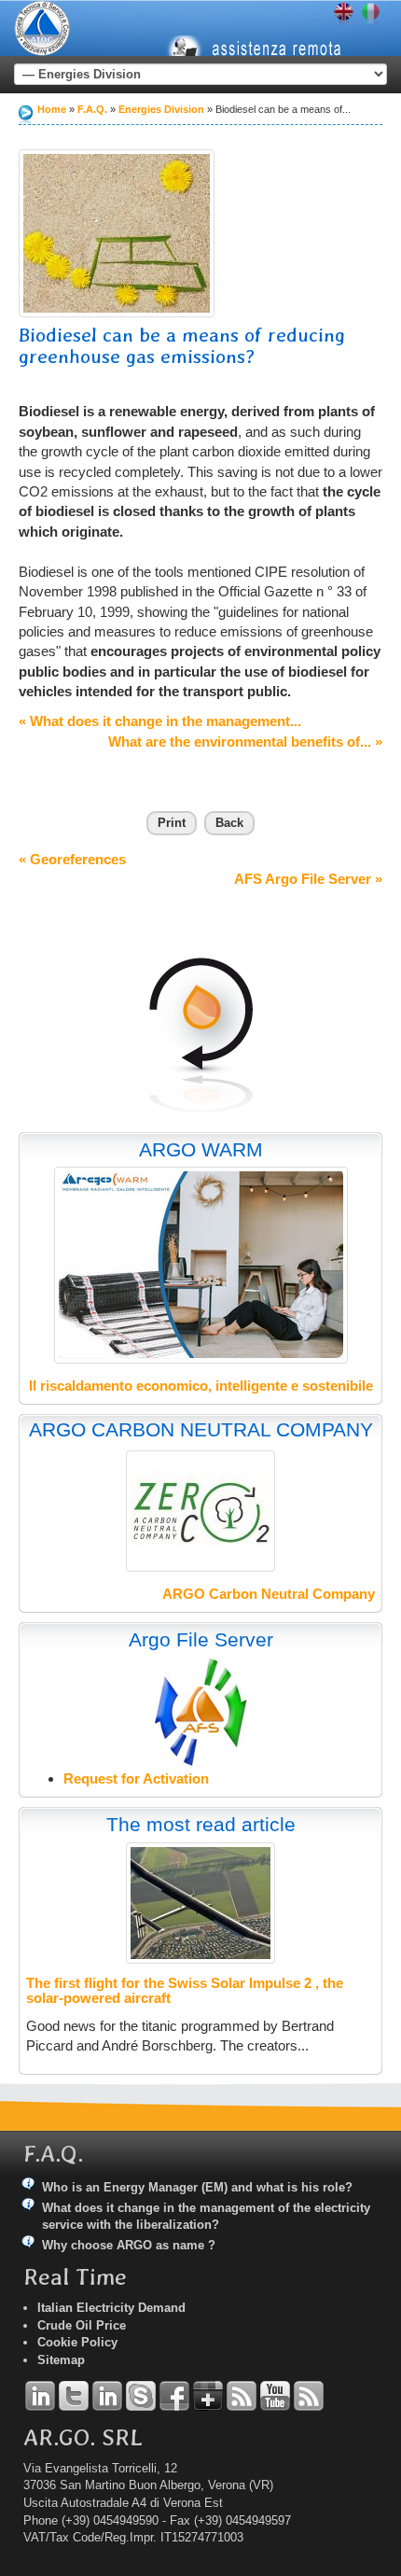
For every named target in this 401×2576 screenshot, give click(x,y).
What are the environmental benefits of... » (245, 742)
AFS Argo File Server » (308, 879)
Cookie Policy (77, 2342)
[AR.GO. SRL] (42, 28)
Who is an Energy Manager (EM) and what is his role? (197, 2187)
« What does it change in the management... (160, 721)
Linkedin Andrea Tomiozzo (40, 2396)
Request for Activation (136, 1778)
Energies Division (161, 109)
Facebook (174, 2396)
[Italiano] (371, 14)
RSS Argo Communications (309, 2396)
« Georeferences (72, 859)
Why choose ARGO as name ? (129, 2245)
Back (229, 823)
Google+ (208, 2396)
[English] (344, 14)
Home (52, 109)
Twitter (74, 2396)
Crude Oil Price (82, 2325)
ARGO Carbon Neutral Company (269, 1594)
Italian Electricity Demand (111, 2308)
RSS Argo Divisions (242, 2396)
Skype (141, 2396)
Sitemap (61, 2360)
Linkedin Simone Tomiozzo (107, 2396)
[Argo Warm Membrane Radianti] (201, 1265)
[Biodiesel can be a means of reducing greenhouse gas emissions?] (117, 233)
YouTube (275, 2396)
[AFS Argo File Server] (201, 1711)
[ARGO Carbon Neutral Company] (200, 1511)
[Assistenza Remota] (265, 33)
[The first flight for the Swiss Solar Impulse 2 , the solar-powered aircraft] (200, 1903)
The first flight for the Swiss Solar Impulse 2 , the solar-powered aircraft (185, 1991)
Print (172, 823)
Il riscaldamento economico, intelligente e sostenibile (201, 1386)
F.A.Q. (92, 109)
